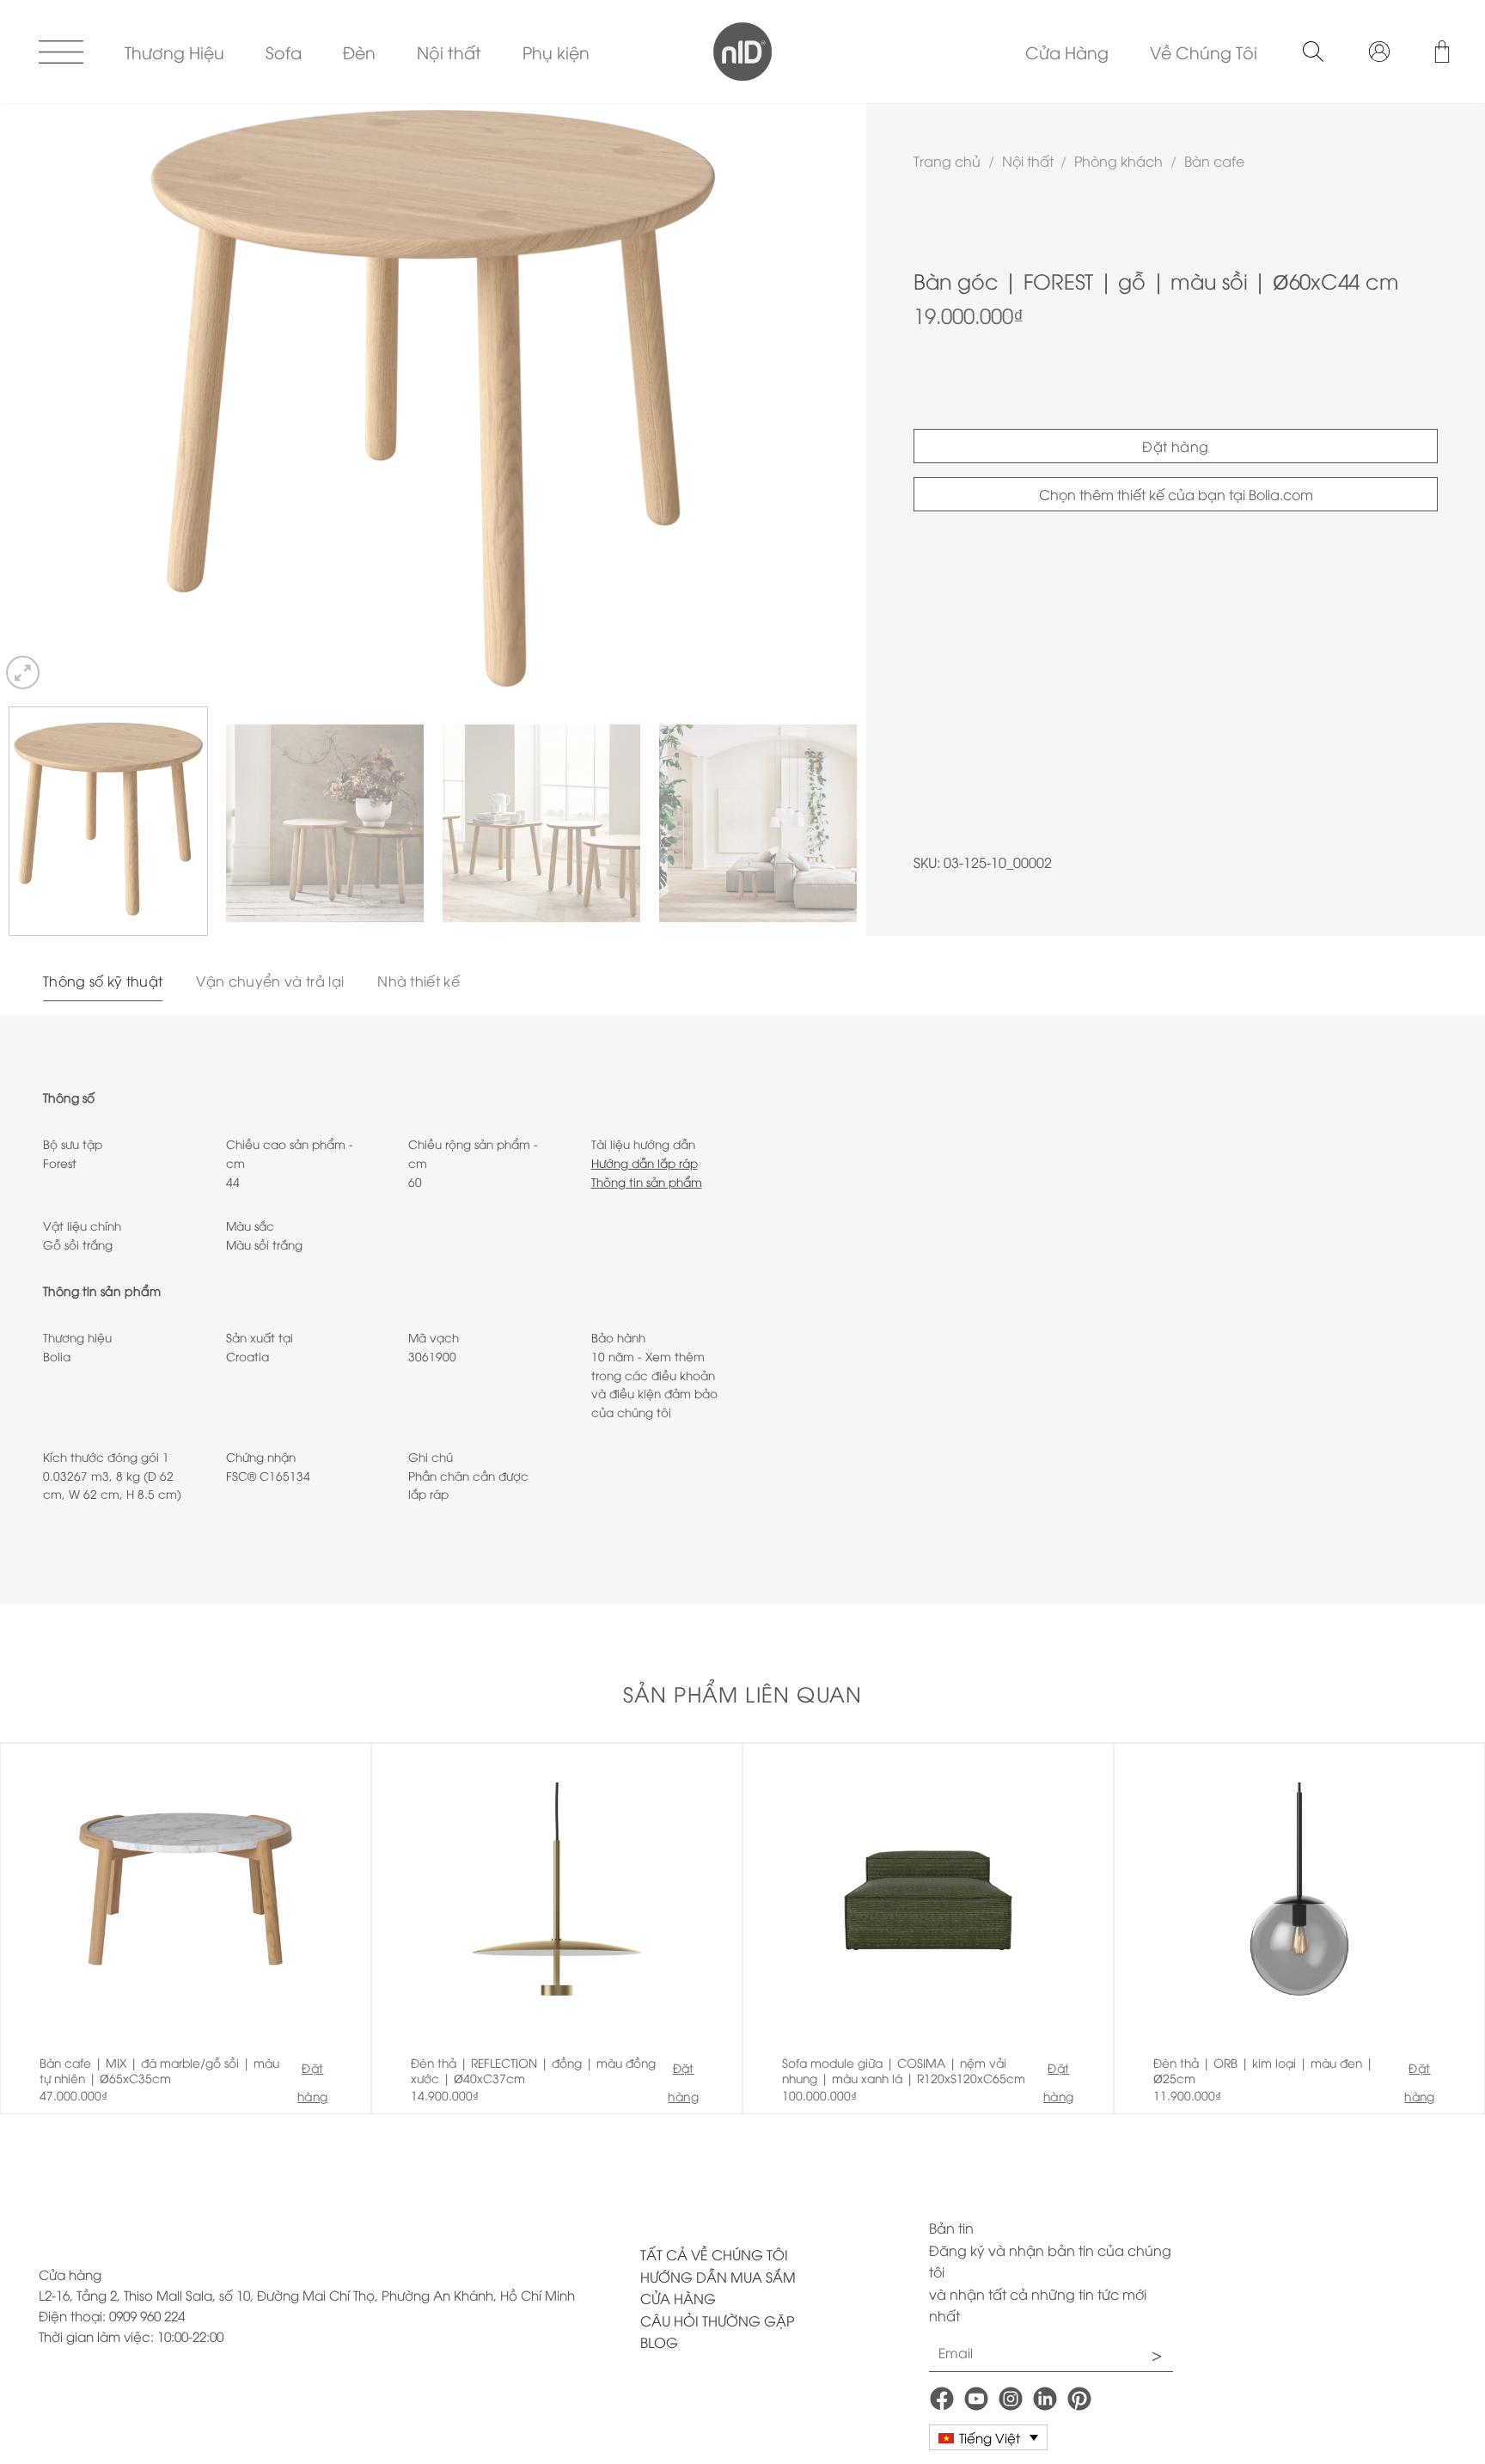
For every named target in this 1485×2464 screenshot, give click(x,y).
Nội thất (449, 52)
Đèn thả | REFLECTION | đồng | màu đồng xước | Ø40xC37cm (533, 2070)
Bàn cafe (1214, 161)
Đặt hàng (1176, 446)
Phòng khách (1118, 161)
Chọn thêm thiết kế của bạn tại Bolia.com (1176, 494)
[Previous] (39, 398)
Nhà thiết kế (419, 981)
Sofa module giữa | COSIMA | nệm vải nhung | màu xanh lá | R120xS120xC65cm (904, 2070)
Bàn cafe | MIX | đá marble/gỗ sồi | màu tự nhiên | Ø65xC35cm (159, 2070)
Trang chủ (947, 161)
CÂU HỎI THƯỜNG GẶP (717, 2320)
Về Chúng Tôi (1204, 52)
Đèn (359, 52)
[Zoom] (23, 673)
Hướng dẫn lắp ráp (645, 1162)
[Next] (828, 398)
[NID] (743, 52)
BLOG (659, 2342)
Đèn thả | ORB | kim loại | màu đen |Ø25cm (1263, 2070)
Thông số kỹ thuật (103, 981)
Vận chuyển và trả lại (270, 981)
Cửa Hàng (1067, 52)
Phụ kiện (556, 52)
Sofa (284, 52)
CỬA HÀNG (678, 2298)
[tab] (103, 981)
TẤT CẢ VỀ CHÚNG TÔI (714, 2254)
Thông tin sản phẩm (647, 1181)
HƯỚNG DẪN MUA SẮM (718, 2277)
